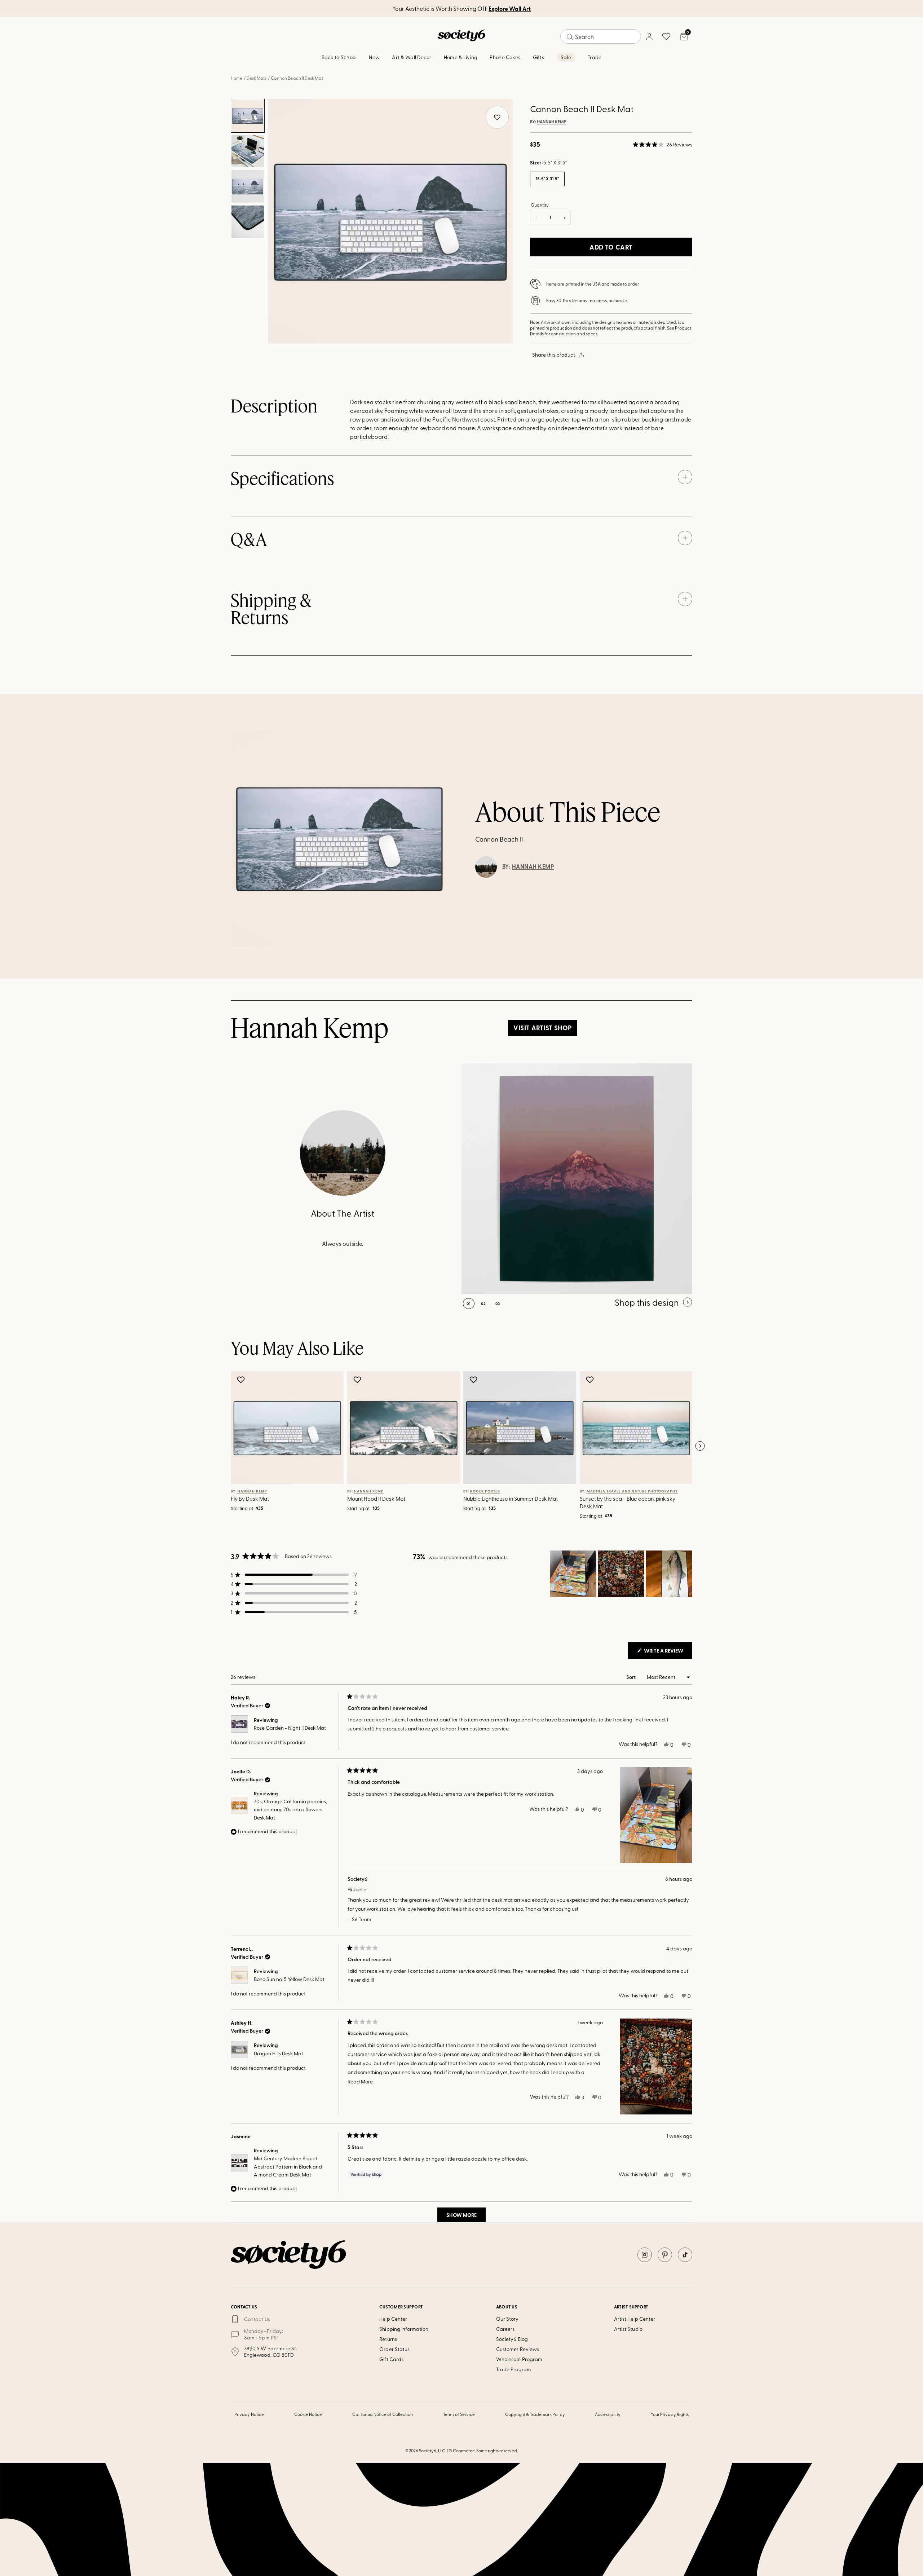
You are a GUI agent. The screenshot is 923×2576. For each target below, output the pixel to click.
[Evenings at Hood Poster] (577, 1179)
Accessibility (608, 2414)
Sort (631, 1677)
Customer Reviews (518, 2349)
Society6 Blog (512, 2339)
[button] (663, 145)
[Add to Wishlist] (242, 1380)
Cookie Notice (308, 2414)
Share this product (554, 355)
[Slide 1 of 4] (248, 116)
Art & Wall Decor (412, 57)
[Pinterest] (665, 2255)
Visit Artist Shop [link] (542, 1028)
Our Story (507, 2319)
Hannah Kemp (552, 122)
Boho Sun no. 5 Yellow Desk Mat (289, 1979)
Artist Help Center (635, 2319)
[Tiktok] (685, 2255)
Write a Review (668, 1653)
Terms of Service (459, 2414)
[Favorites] (666, 36)
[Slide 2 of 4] (248, 151)
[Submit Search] (570, 37)
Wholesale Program (519, 2359)
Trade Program (514, 2369)
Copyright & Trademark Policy (535, 2414)
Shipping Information (404, 2329)
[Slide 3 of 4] (248, 186)
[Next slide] (700, 1446)
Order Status (394, 2349)
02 (483, 1304)
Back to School (339, 57)
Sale (566, 57)
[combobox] (601, 36)
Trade (595, 57)
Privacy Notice (249, 2414)
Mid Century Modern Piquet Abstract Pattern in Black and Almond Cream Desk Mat (288, 2166)
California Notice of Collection (383, 2414)
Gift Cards (391, 2359)
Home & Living (461, 57)
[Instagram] (645, 2255)
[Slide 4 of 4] (248, 222)
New (374, 57)
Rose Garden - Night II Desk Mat (290, 1728)
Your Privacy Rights (670, 2414)
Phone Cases (505, 57)
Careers (505, 2329)
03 (498, 1304)
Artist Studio (628, 2329)
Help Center (393, 2319)
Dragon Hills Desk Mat (279, 2053)
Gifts (538, 57)
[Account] (649, 36)
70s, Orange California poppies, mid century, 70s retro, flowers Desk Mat (290, 1809)
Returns (388, 2339)
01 (469, 1304)
